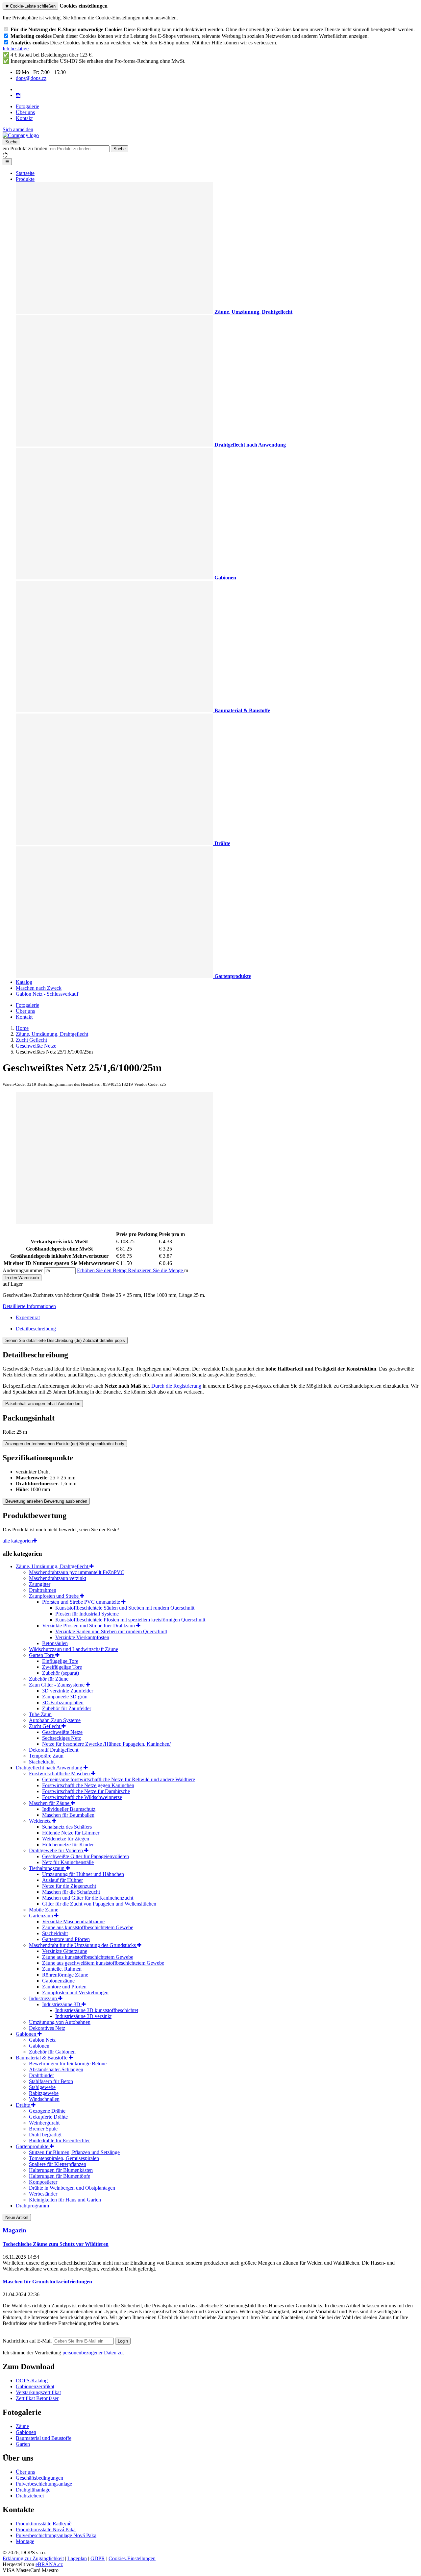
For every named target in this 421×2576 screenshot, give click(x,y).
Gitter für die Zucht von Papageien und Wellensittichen (99, 1904)
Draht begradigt (45, 2135)
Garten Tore (42, 1655)
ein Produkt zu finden (25, 148)
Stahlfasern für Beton (51, 2081)
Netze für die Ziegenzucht (69, 1886)
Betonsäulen (55, 1643)
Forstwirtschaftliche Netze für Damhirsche (86, 1791)
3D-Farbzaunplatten (63, 1702)
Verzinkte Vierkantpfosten (82, 1637)
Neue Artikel (17, 2217)
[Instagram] (18, 95)
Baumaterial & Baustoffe (42, 2058)
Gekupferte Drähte (48, 2117)
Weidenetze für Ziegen (66, 1839)
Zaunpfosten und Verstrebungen (75, 1993)
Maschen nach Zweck (39, 988)
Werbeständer (43, 2194)
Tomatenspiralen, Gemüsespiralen (64, 2158)
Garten (23, 2444)
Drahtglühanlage (33, 2490)
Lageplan (77, 2558)
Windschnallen (44, 2099)
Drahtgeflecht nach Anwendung (50, 1768)
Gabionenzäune (58, 1981)
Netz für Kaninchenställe (68, 1862)
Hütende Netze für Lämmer (71, 1833)
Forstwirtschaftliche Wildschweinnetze (82, 1797)
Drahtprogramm (32, 2206)
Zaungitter (40, 1584)
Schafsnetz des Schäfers (67, 1827)
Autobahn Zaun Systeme (55, 1720)
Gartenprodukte (33, 2146)
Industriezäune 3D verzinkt (83, 2016)
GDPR (98, 2558)
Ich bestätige (16, 49)
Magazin (14, 2230)
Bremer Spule (43, 2129)
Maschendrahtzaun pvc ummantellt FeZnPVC (77, 1572)
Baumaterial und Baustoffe (44, 2438)
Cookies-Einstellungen (132, 2558)
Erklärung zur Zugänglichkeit (33, 2558)
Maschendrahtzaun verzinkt (58, 1578)
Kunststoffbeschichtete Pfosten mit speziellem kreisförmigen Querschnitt (130, 1620)
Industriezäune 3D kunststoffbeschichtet (97, 2010)
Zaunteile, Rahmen (62, 1969)
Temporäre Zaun (46, 1756)
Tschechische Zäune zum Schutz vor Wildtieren (56, 2244)
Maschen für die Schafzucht (71, 1892)
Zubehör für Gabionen (52, 2052)
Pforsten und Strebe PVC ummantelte (82, 1602)
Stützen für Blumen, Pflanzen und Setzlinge (74, 2152)
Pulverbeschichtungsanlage (44, 2484)
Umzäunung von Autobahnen (60, 2022)
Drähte (24, 2105)
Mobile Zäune (44, 1910)
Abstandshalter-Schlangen (56, 2069)
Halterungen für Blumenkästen (61, 2170)
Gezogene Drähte (47, 2111)
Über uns (25, 112)
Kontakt (24, 118)
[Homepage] (21, 135)
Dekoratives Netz (47, 2028)
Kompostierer (43, 2182)
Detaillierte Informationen (29, 1306)
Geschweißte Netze (62, 1732)
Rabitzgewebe (44, 2093)
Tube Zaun (40, 1714)
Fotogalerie (27, 106)
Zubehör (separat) (61, 1673)
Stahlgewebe (42, 2087)
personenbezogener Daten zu (93, 2353)
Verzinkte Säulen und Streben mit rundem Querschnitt (111, 1631)
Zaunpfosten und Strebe (54, 1596)
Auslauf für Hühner (62, 1880)
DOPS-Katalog (32, 2381)
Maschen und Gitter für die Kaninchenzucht (88, 1898)
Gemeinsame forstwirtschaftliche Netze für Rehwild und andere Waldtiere (119, 1779)
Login (123, 2341)
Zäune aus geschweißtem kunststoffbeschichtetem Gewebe (103, 1963)
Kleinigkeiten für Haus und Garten (65, 2200)
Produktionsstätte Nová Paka (46, 2529)
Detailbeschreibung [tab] (36, 1329)
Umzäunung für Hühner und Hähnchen (83, 1874)
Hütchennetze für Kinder (68, 1845)
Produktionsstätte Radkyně (44, 2524)
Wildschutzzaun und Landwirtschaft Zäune (74, 1649)
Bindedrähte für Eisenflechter (59, 2140)
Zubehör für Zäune (49, 1679)
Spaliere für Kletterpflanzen (58, 2164)
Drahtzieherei (30, 2496)
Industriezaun (44, 1998)
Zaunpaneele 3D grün (65, 1697)
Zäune (22, 2426)
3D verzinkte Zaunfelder (68, 1691)
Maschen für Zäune (50, 1803)
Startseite (25, 173)
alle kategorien (18, 1541)
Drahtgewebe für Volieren (57, 1850)
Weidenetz (40, 1821)
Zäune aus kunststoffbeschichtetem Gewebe (88, 1927)
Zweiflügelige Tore (62, 1667)
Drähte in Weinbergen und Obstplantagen (72, 2188)
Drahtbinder (41, 2075)
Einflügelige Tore (60, 1661)
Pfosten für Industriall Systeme (87, 1614)
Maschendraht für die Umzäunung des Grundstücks (83, 1945)
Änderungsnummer (23, 1270)
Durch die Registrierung (176, 1386)
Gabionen (27, 2034)
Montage (25, 2541)
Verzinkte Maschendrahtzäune (73, 1921)
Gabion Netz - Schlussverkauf (47, 994)
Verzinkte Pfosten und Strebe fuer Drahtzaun (89, 1626)
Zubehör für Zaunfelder (67, 1708)
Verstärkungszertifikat (38, 2392)
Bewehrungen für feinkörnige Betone (68, 2064)
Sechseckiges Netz (62, 1738)
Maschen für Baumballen (68, 1815)
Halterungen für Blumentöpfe (60, 2176)
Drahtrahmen (43, 1590)
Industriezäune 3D (62, 2004)
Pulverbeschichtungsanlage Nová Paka (56, 2535)
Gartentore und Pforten (66, 1939)
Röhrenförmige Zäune (65, 1975)
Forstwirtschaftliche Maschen (60, 1774)
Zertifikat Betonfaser (37, 2398)
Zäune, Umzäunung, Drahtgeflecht (53, 1566)
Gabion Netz (42, 2040)
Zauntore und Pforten (64, 1987)
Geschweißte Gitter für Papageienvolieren (86, 1856)
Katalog (24, 982)
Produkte (25, 179)
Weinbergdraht (44, 2123)
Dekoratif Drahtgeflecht (54, 1750)
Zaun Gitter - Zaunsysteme (57, 1685)
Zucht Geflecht (45, 1726)
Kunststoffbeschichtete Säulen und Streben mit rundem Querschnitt (125, 1608)
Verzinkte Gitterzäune (65, 1951)
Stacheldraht (42, 1762)
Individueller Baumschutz (69, 1809)
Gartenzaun (42, 1916)
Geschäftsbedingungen (39, 2478)
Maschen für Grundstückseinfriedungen (47, 2282)
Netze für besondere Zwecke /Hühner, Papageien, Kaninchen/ (106, 1744)
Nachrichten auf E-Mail (28, 2341)
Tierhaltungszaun (47, 1868)
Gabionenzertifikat (35, 2386)
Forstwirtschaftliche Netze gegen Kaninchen (88, 1785)
